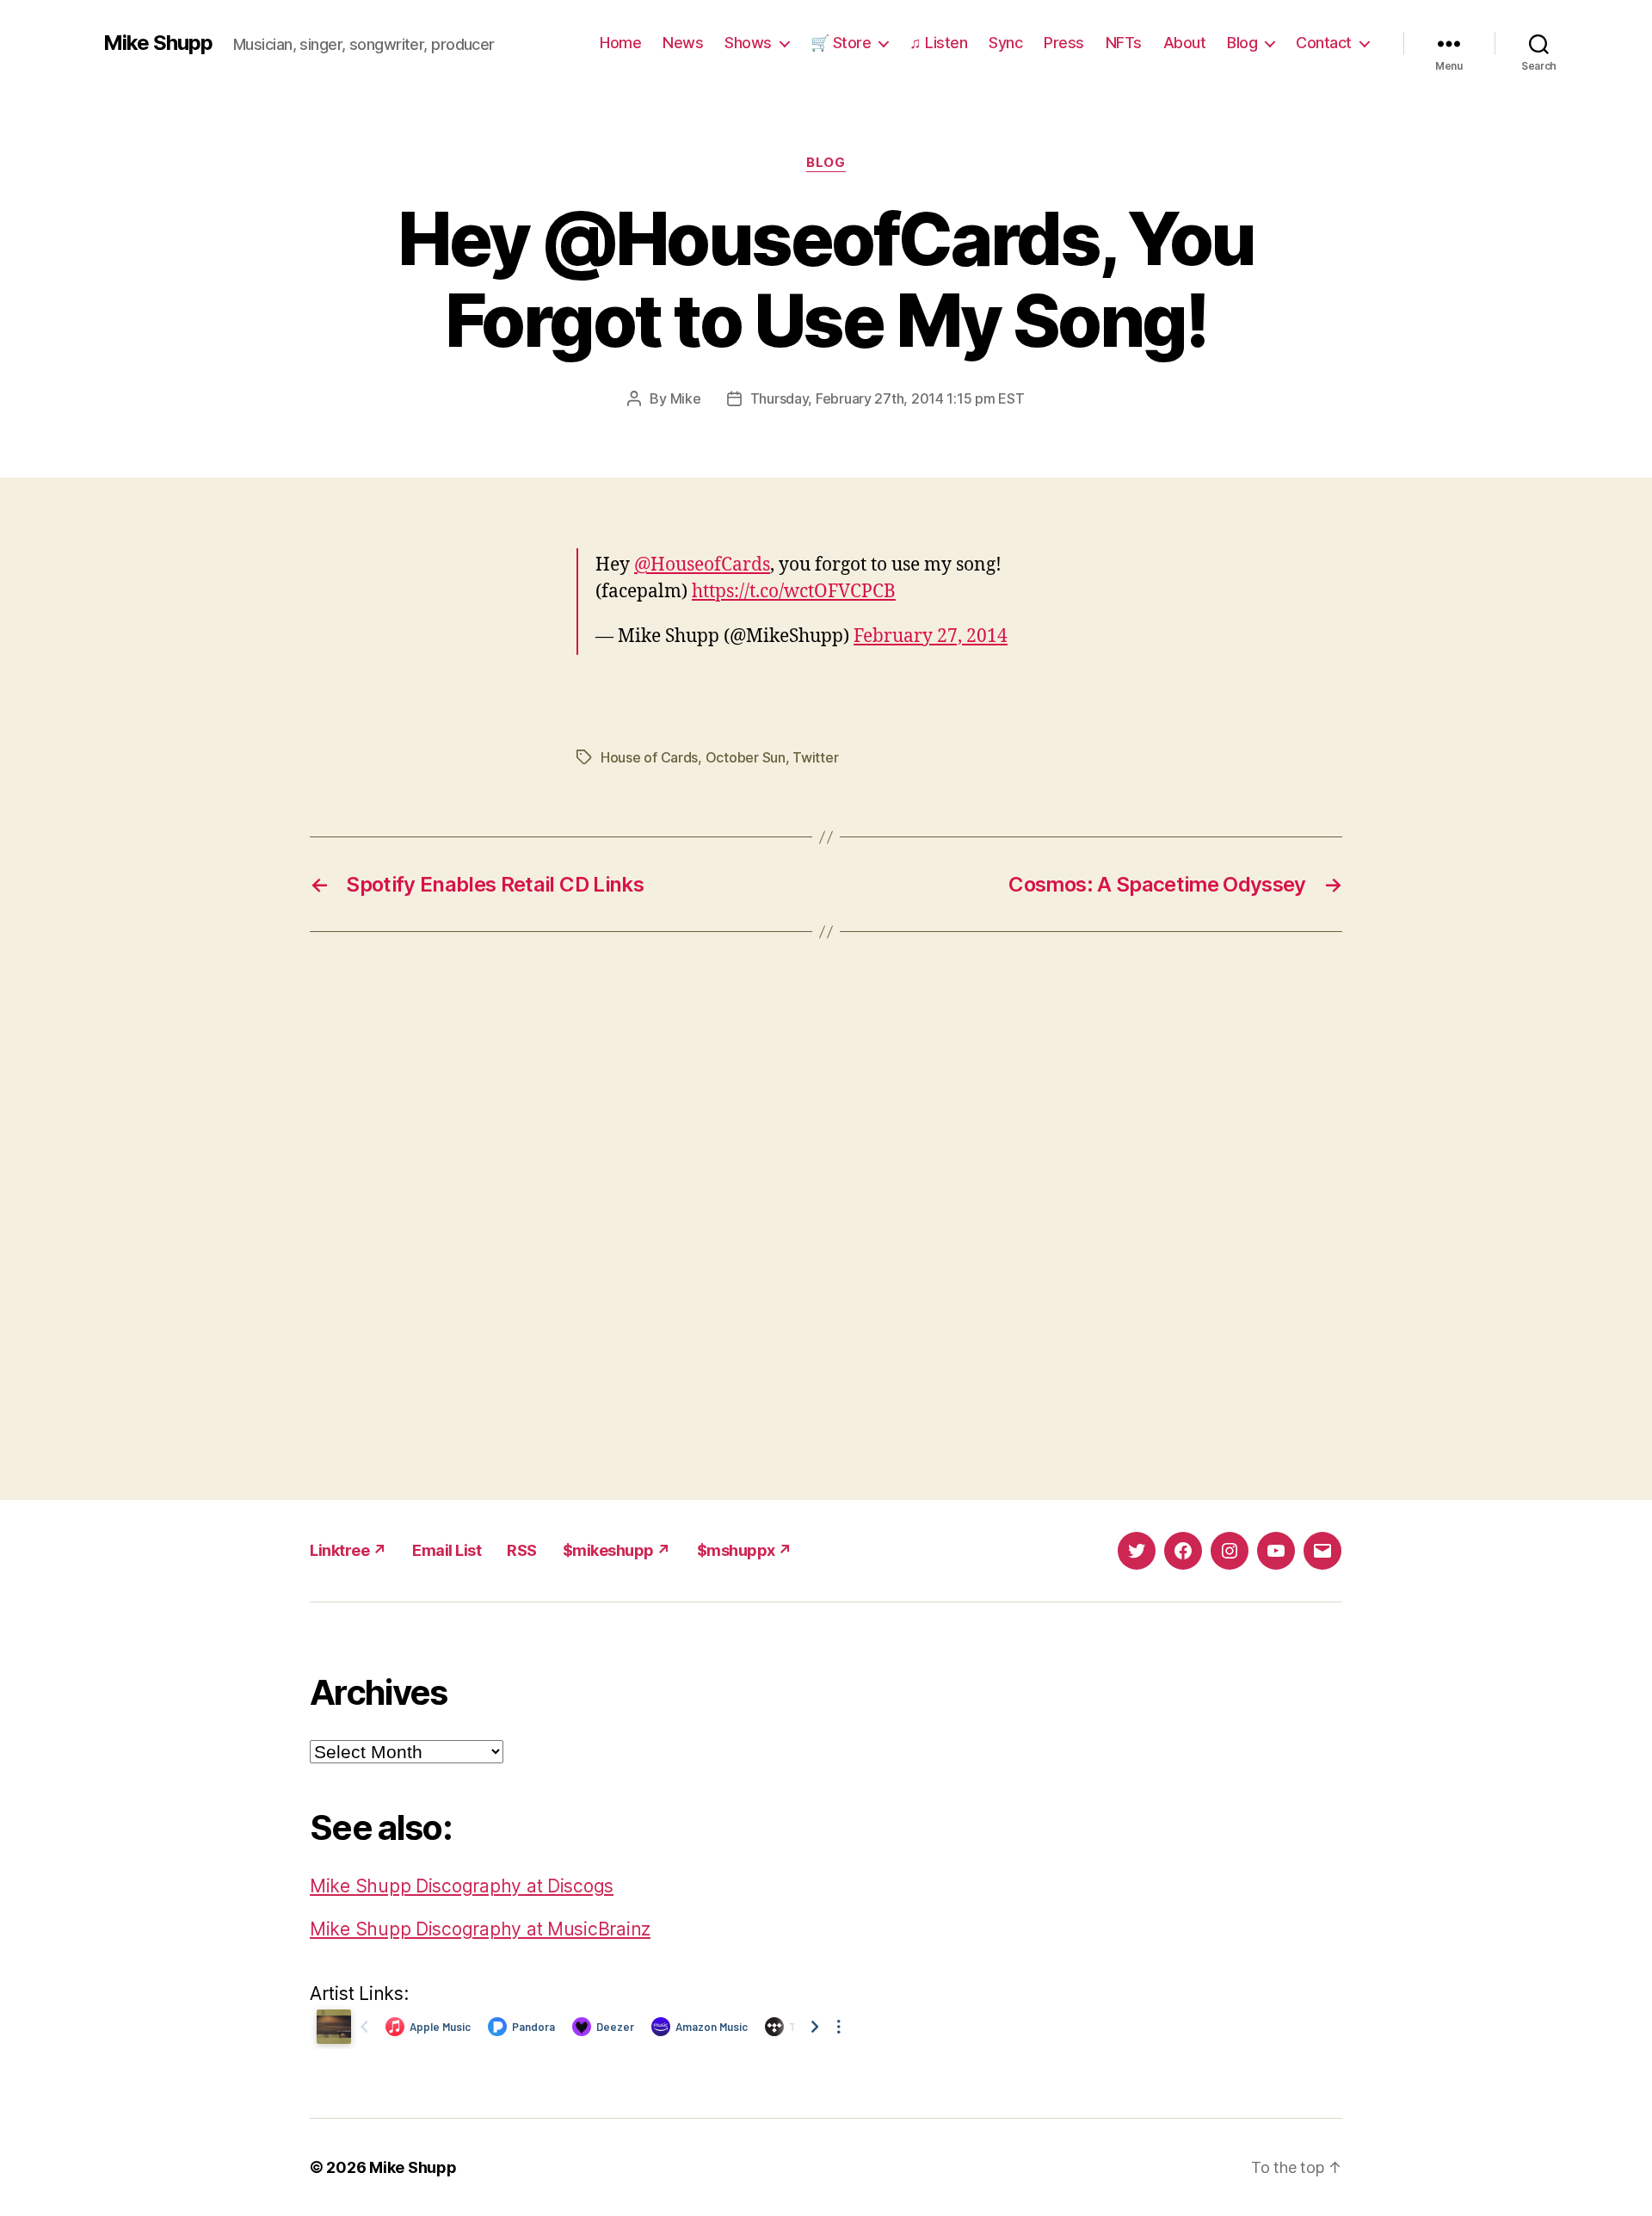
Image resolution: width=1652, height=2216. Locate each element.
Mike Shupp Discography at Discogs (462, 1886)
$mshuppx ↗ (745, 1550)
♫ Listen (938, 43)
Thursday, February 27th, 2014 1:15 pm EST (888, 398)
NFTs (1124, 43)
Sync (1005, 43)
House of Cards (649, 757)
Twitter (815, 757)
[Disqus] (826, 1216)
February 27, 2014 (931, 636)
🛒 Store (841, 43)
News (683, 43)
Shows (748, 43)
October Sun (746, 757)
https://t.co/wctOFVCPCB (794, 592)
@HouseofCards (702, 565)
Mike (686, 398)
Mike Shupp (158, 43)
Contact (1324, 43)
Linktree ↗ (348, 1550)
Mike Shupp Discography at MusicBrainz (480, 1929)
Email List (447, 1550)
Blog (1242, 43)
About (1185, 43)
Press (1064, 43)
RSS (522, 1550)
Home (620, 43)
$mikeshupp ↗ (617, 1550)
